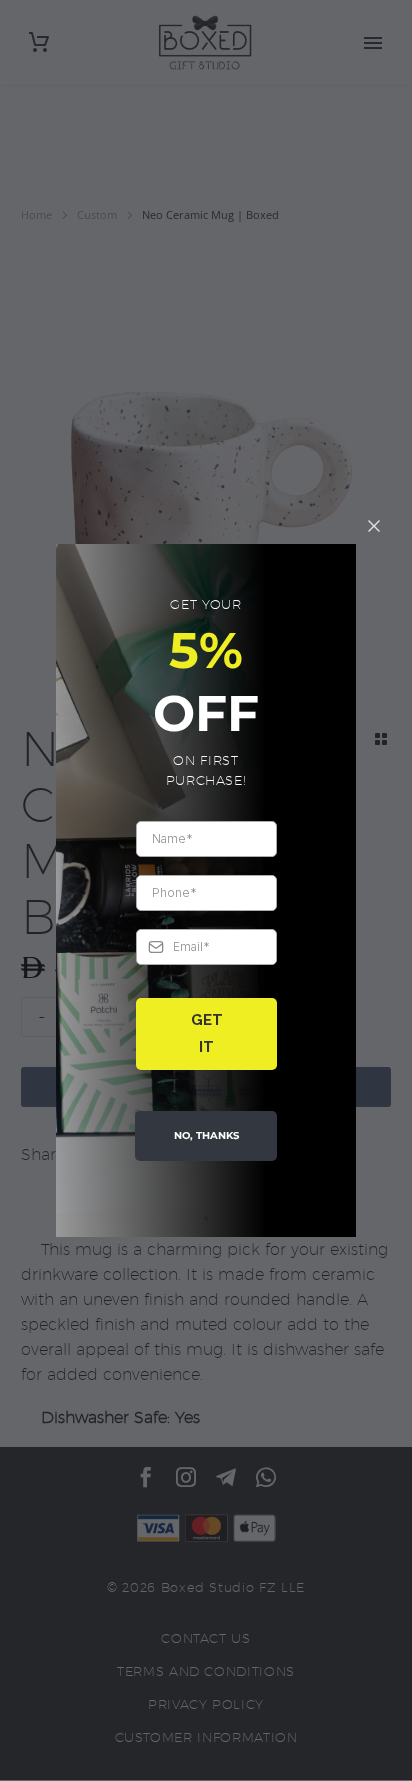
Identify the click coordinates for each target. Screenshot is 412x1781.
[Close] (374, 526)
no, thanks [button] (206, 1135)
